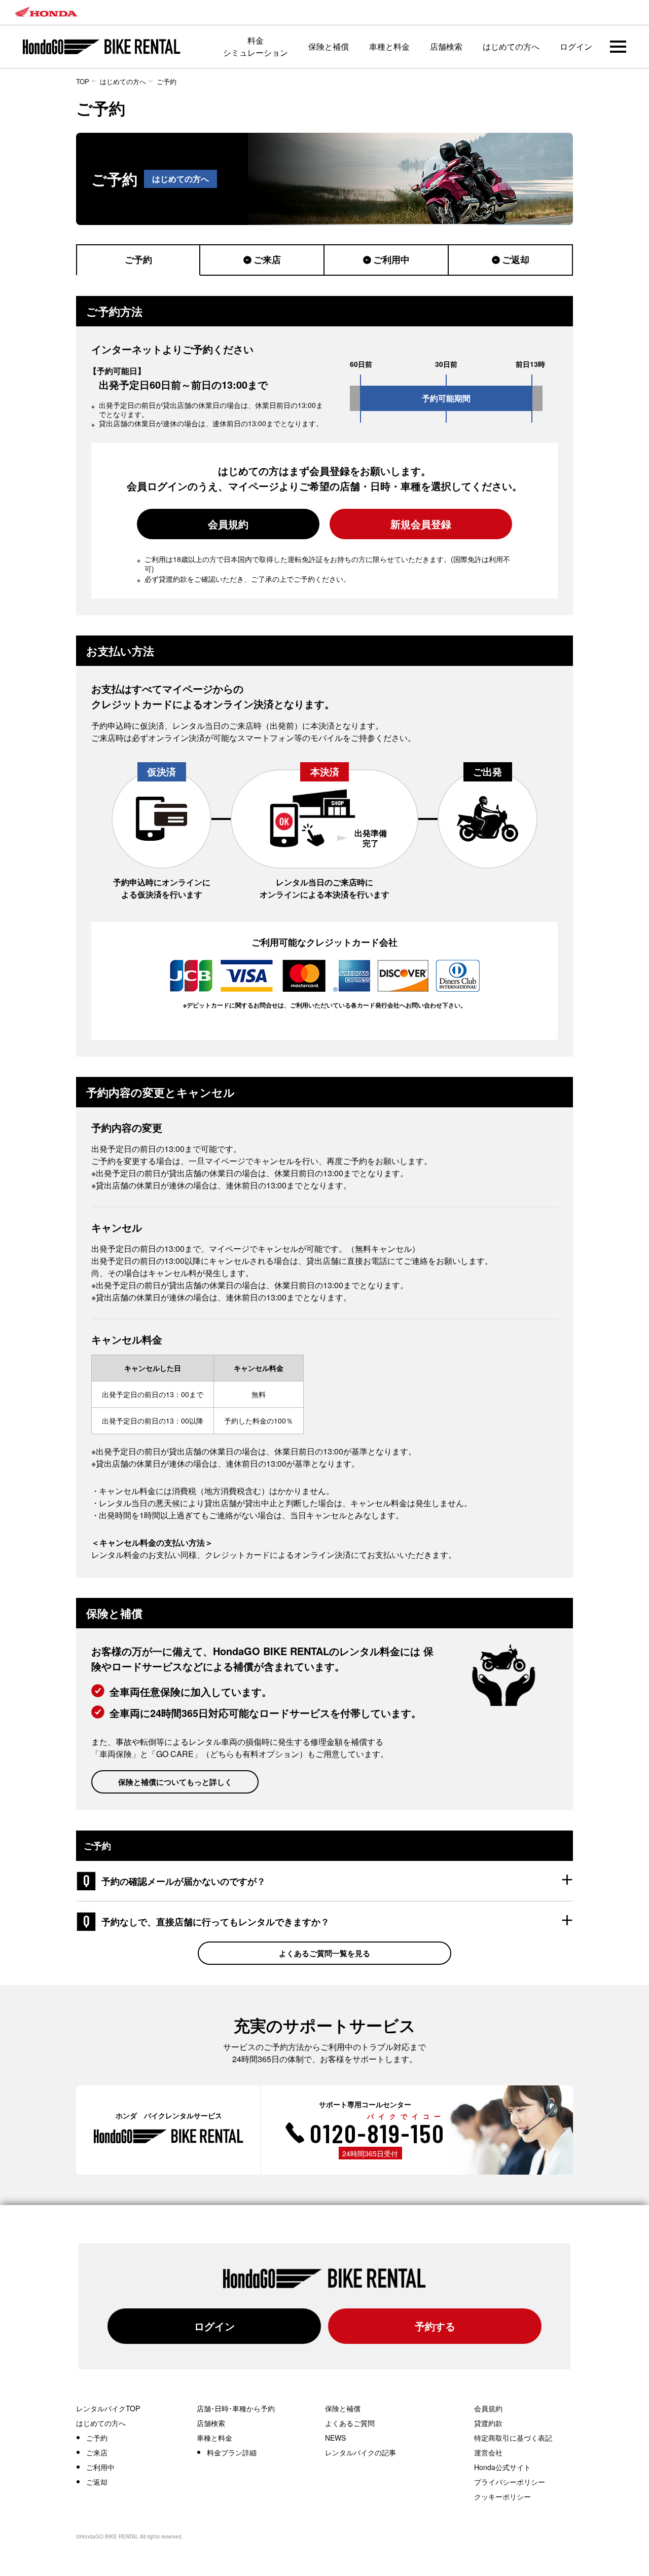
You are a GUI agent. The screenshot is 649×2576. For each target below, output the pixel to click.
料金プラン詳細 (232, 2452)
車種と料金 (389, 46)
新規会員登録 (421, 524)
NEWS (335, 2438)
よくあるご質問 (350, 2423)
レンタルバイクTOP (108, 2408)
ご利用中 (391, 259)
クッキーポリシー (502, 2496)
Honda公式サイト (502, 2467)
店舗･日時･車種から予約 (236, 2408)
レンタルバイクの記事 (360, 2452)
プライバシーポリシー (510, 2482)
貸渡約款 (488, 2423)
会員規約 (228, 524)
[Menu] (618, 47)
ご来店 (267, 259)
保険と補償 (329, 46)
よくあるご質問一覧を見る (324, 1953)
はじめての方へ (511, 46)
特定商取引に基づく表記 (513, 2438)
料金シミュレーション (256, 46)
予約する (435, 2326)
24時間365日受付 (370, 2153)
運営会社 (488, 2452)
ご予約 (167, 81)
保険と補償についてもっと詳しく (175, 1782)
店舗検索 (446, 46)
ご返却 (516, 259)
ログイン (576, 46)
